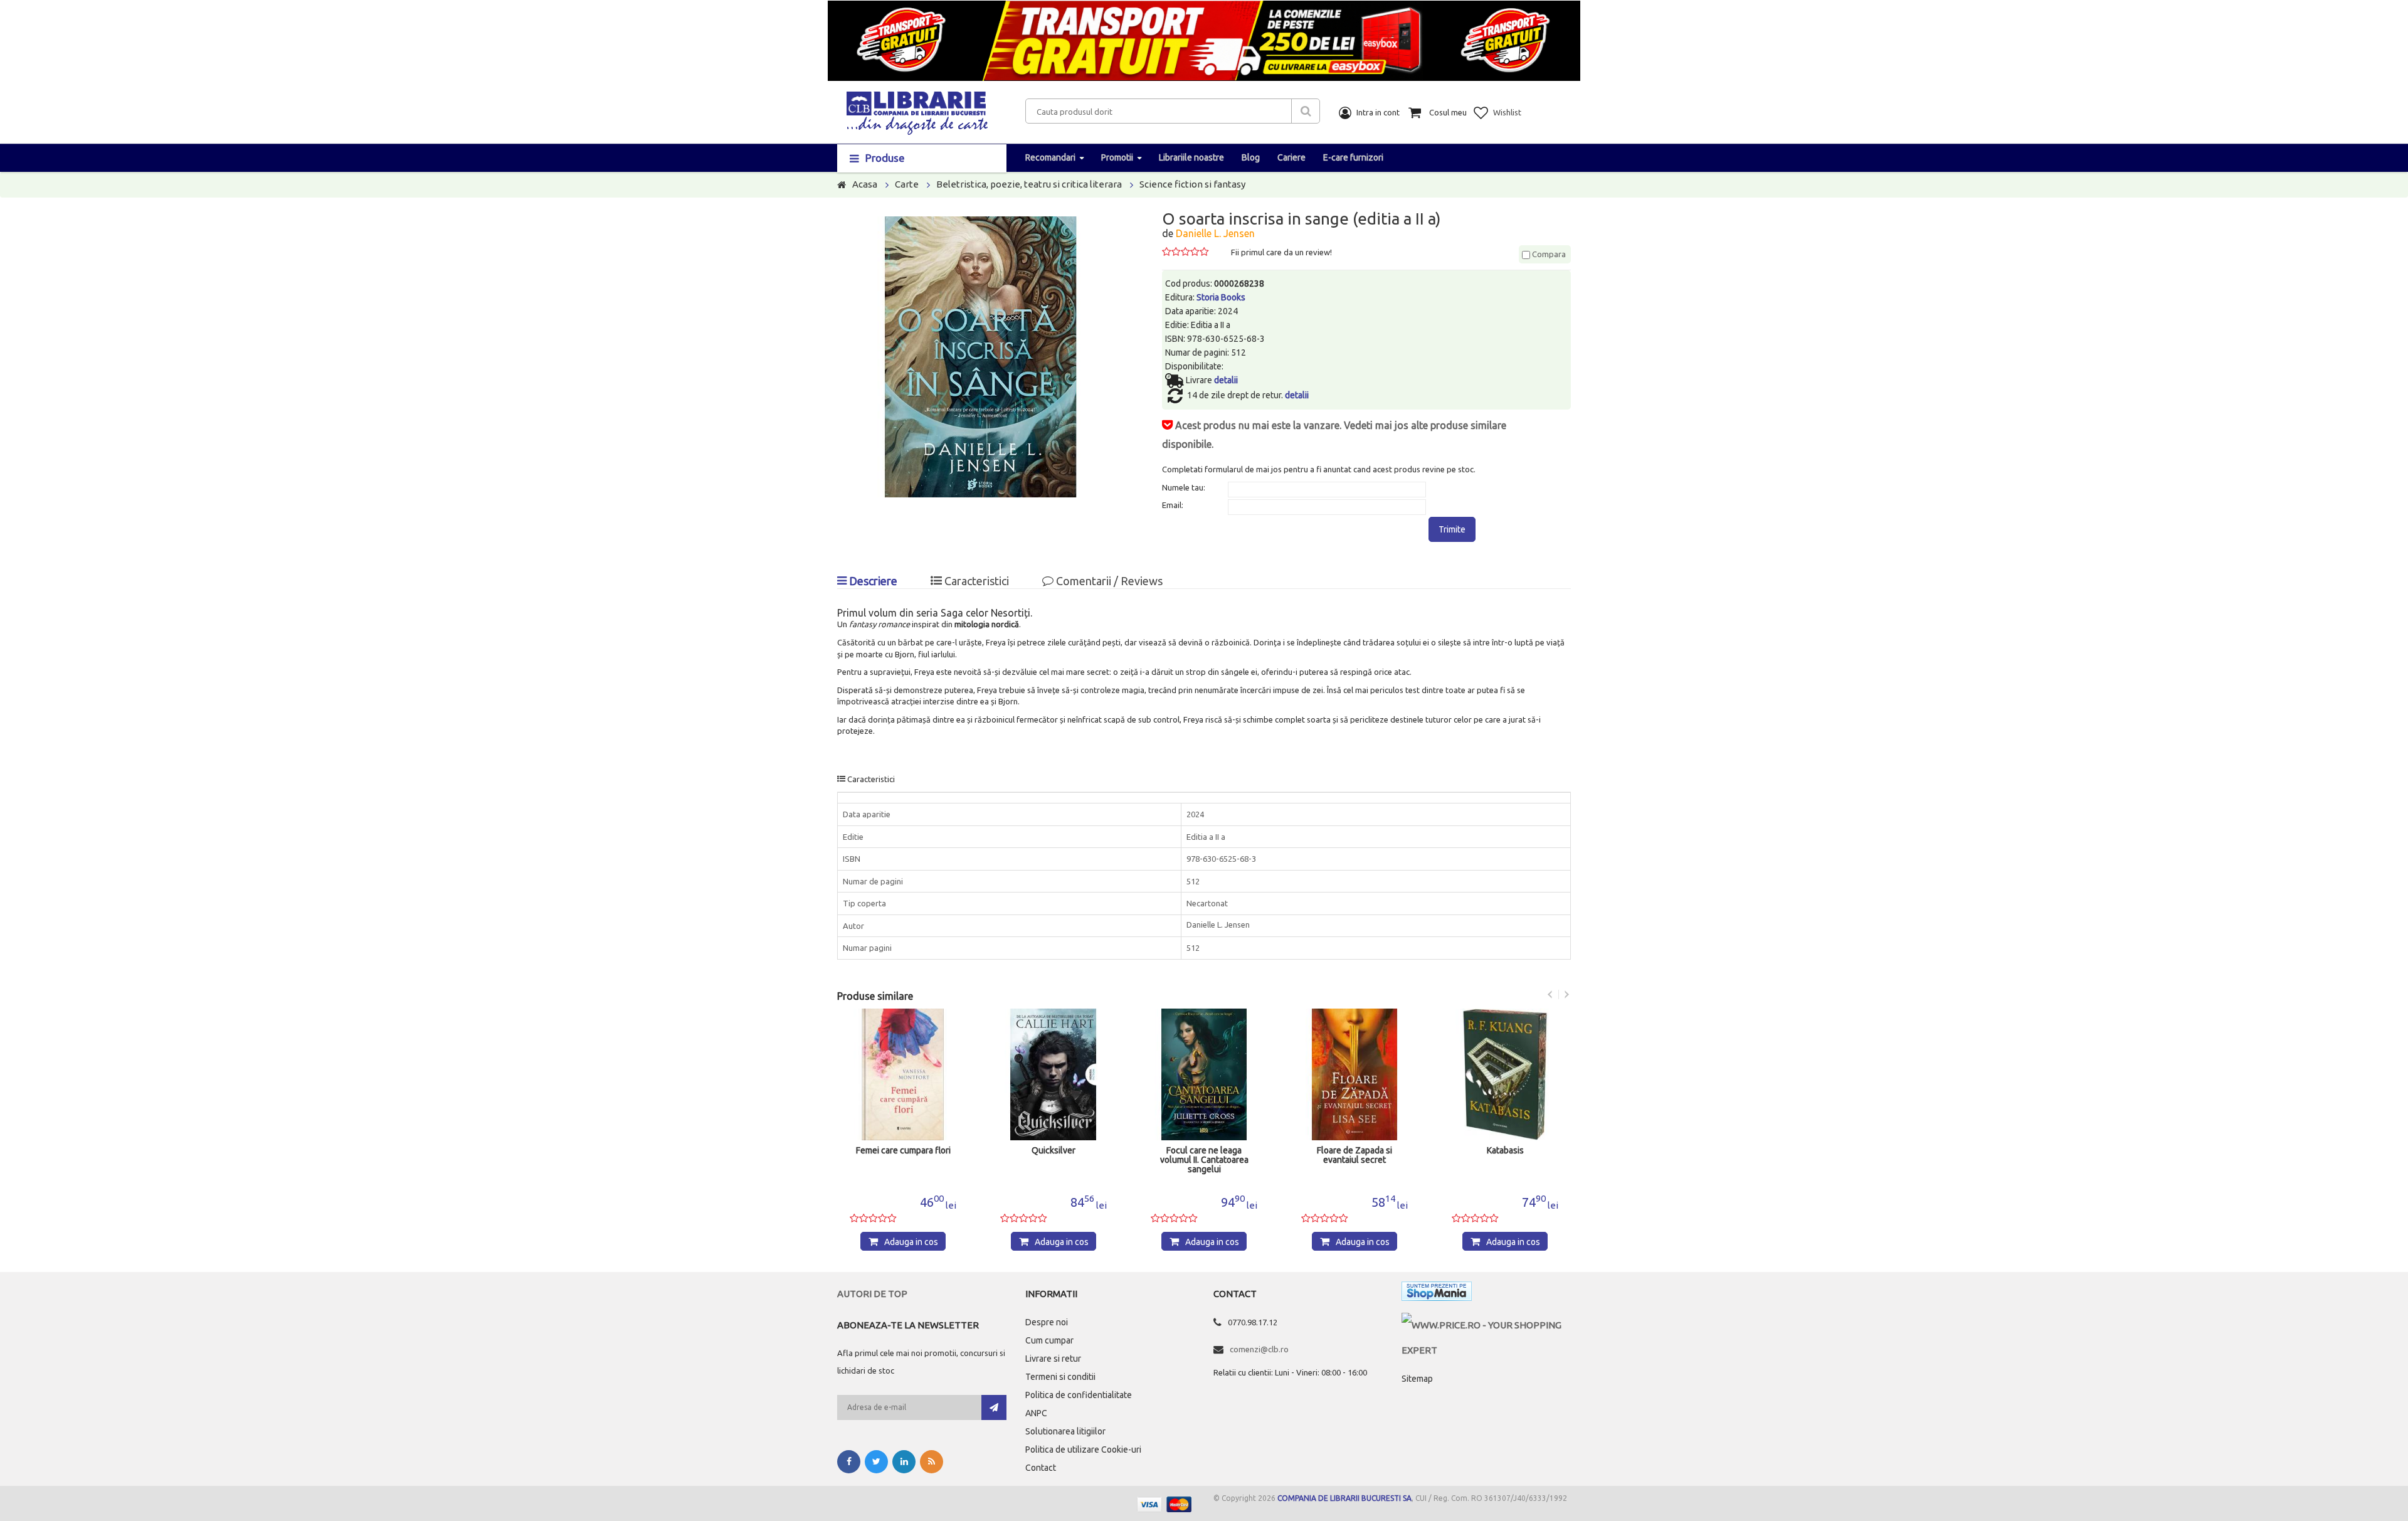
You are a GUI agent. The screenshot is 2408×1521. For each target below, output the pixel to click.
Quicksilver (1053, 1151)
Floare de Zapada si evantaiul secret (1354, 1155)
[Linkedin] (904, 1462)
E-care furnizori (1353, 157)
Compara (1548, 254)
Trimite (1452, 529)
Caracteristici (975, 581)
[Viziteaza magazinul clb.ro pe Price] (1486, 1325)
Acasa (865, 184)
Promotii (1117, 157)
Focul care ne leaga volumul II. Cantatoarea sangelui (1204, 1160)
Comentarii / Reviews (1108, 581)
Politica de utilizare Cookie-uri (1083, 1449)
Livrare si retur (1053, 1359)
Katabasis (1505, 1151)
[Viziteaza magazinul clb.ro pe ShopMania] (1437, 1294)
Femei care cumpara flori (903, 1151)
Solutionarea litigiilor (1065, 1431)
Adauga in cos (911, 1242)
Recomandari (1050, 157)
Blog (1251, 157)
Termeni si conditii (1060, 1377)
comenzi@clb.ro (1259, 1349)
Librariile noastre (1191, 157)
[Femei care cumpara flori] (903, 1074)
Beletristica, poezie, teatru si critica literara (1029, 184)
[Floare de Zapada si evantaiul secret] (1354, 1074)
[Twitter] (876, 1462)
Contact (1041, 1468)
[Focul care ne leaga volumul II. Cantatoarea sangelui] (1204, 1074)
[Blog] (932, 1462)
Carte (907, 184)
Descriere (872, 581)
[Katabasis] (1505, 1074)
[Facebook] (849, 1462)
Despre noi (1047, 1322)
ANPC (1036, 1413)
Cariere (1291, 157)
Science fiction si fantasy (1192, 184)
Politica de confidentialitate (1079, 1395)
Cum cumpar (1049, 1340)
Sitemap (1417, 1379)
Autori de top (872, 1294)
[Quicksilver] (1053, 1074)
